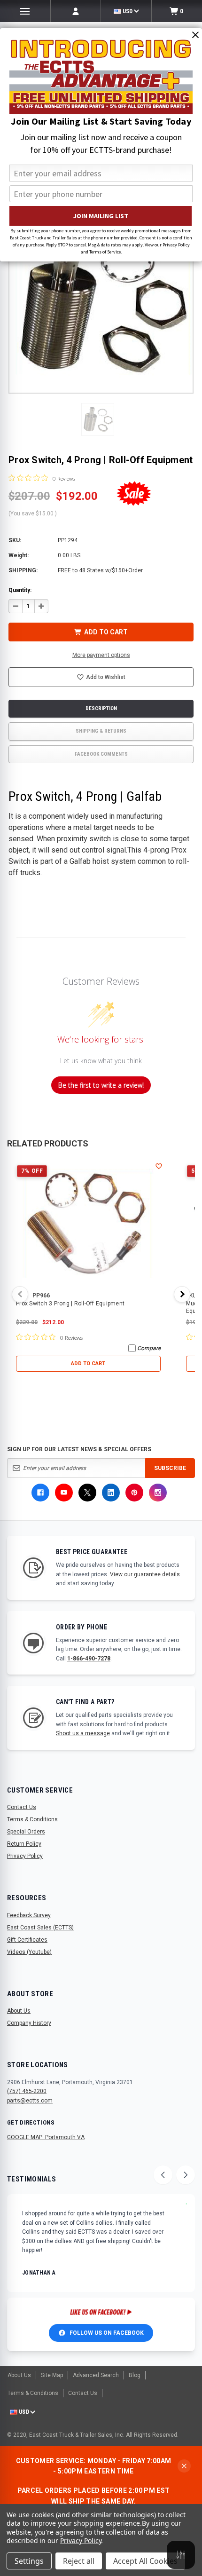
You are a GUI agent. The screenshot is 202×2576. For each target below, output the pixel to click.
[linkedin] (111, 1493)
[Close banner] (184, 2466)
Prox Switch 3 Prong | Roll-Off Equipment (70, 1304)
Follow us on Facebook (107, 2333)
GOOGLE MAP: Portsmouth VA (46, 2137)
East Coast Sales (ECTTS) (40, 1928)
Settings (29, 2561)
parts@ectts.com (30, 2101)
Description (101, 708)
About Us (19, 2011)
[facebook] (40, 1493)
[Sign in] (76, 11)
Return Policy (24, 1844)
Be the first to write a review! (101, 1085)
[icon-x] (87, 1493)
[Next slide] (186, 2175)
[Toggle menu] (25, 11)
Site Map (52, 2375)
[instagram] (158, 1493)
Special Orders (26, 1832)
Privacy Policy (25, 1856)
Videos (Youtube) (29, 1952)
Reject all (79, 2561)
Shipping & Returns (101, 731)
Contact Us (22, 1807)
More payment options (101, 655)
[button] (98, 419)
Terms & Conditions (32, 1819)
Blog (135, 2375)
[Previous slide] (163, 2175)
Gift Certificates (27, 1940)
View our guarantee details (145, 1574)
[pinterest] (134, 1493)
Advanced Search (96, 2375)
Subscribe (170, 1468)
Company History (29, 2023)
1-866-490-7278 (89, 1659)
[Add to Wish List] (159, 1166)
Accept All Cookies (145, 2561)
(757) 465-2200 (27, 2091)
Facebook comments (101, 754)
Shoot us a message (83, 1733)
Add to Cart (88, 1363)
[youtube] (64, 1493)
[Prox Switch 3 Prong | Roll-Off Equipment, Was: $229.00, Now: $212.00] (88, 1225)
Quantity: (20, 590)
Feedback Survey (29, 1915)
